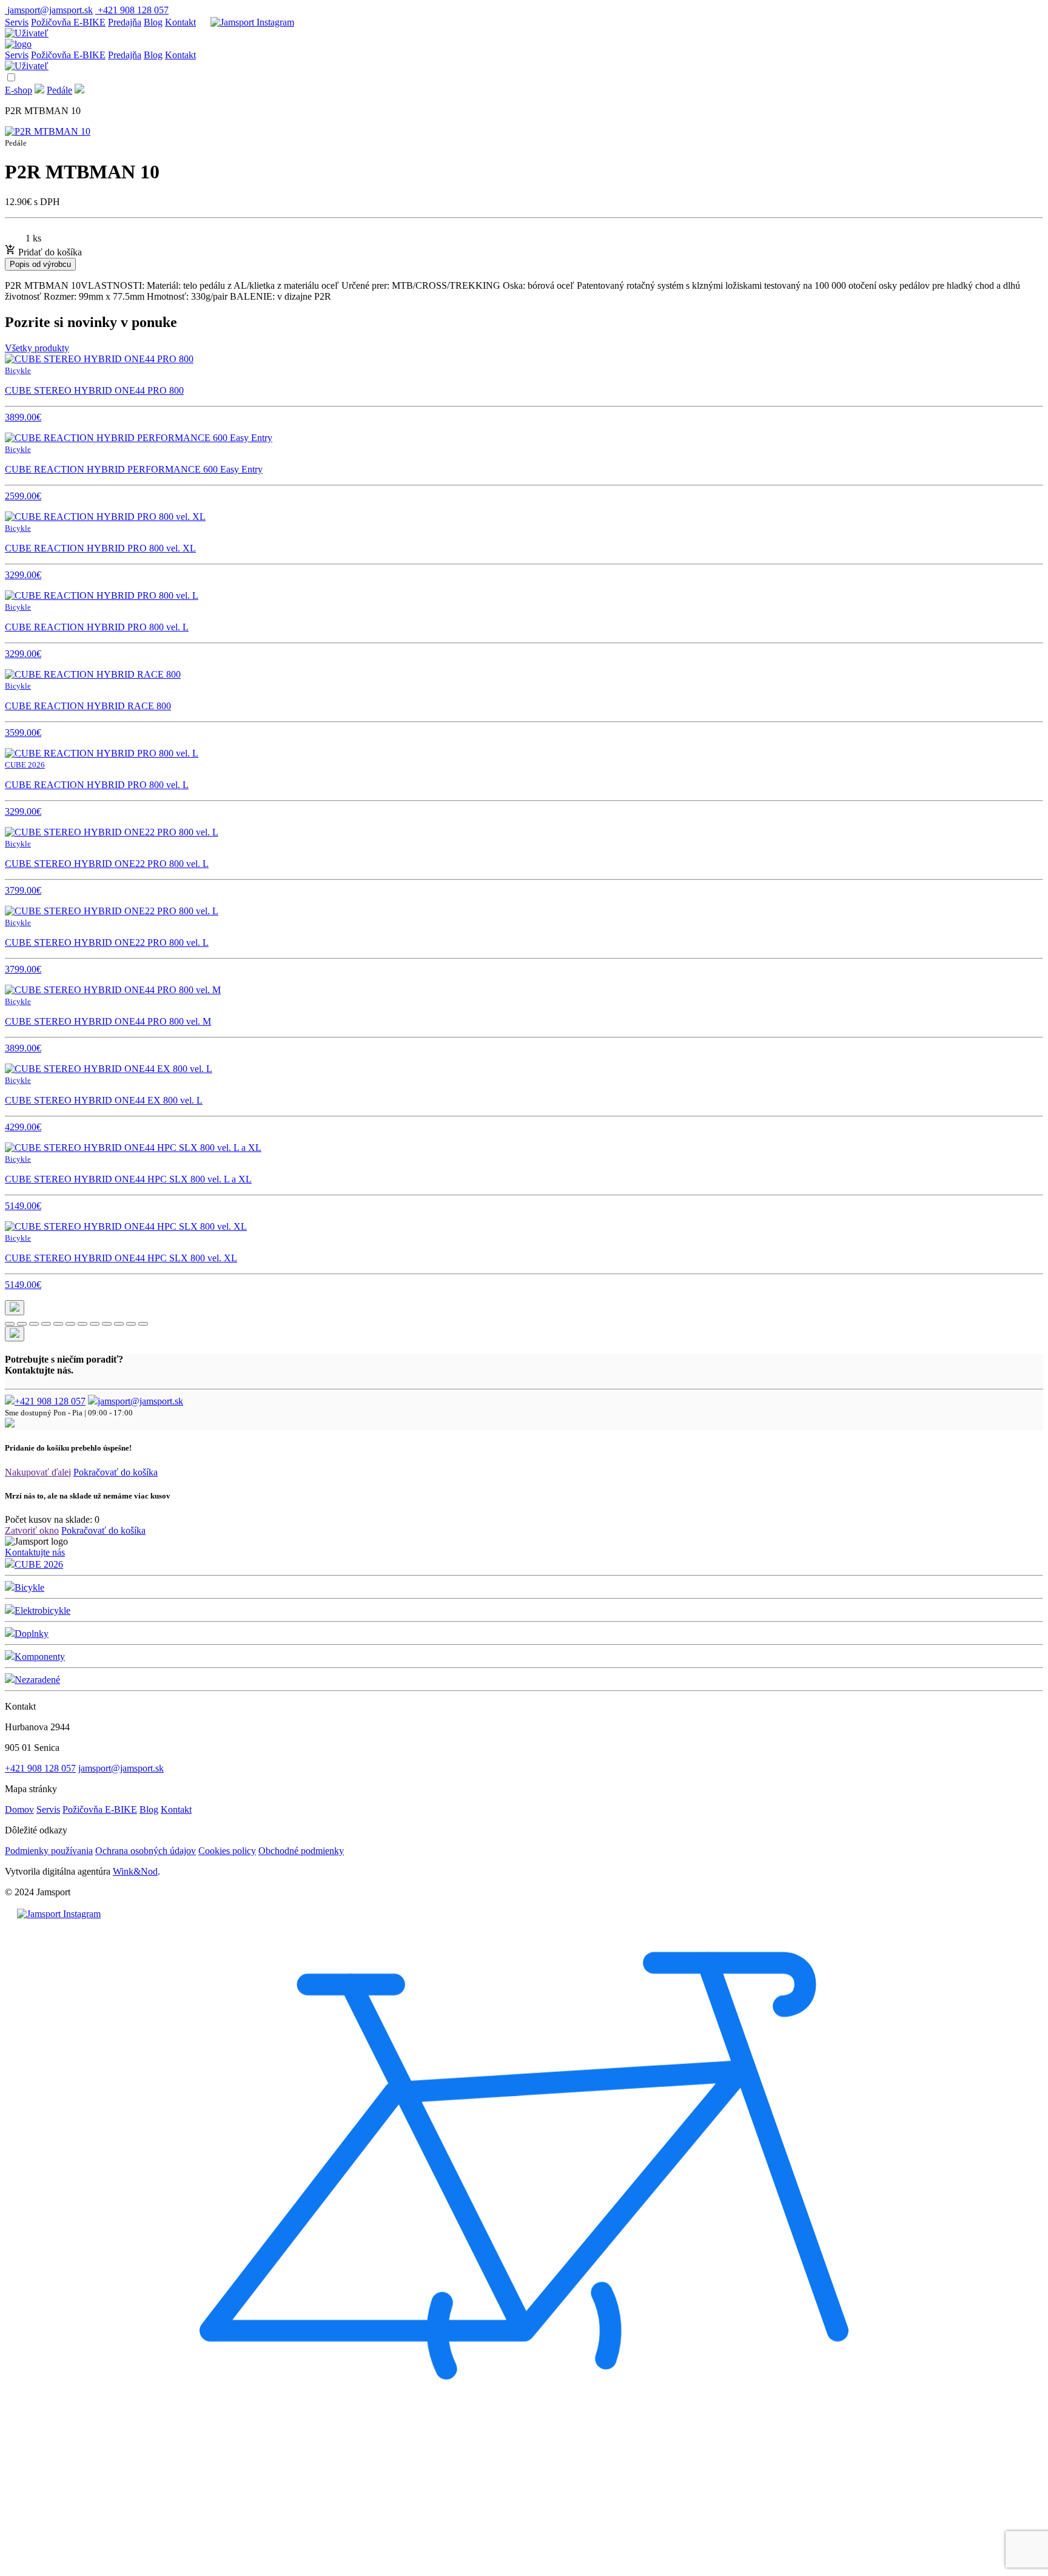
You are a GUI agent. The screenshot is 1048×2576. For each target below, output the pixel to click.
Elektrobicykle (42, 1610)
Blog (153, 22)
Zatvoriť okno (32, 1530)
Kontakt (180, 22)
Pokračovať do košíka (116, 1472)
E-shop (18, 90)
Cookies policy (227, 1851)
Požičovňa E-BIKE (68, 22)
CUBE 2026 (39, 1564)
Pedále (59, 90)
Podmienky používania (49, 1851)
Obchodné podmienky (301, 1851)
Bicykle (29, 1587)
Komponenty (40, 1657)
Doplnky (32, 1634)
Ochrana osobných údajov (146, 1851)
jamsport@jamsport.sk (140, 1401)
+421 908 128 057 (50, 1401)
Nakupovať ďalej (38, 1472)
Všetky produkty (37, 348)
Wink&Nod (135, 1871)
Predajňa (125, 22)
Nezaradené (37, 1680)
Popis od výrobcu (40, 264)
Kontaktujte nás (35, 1552)
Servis (17, 22)
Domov (19, 1809)
